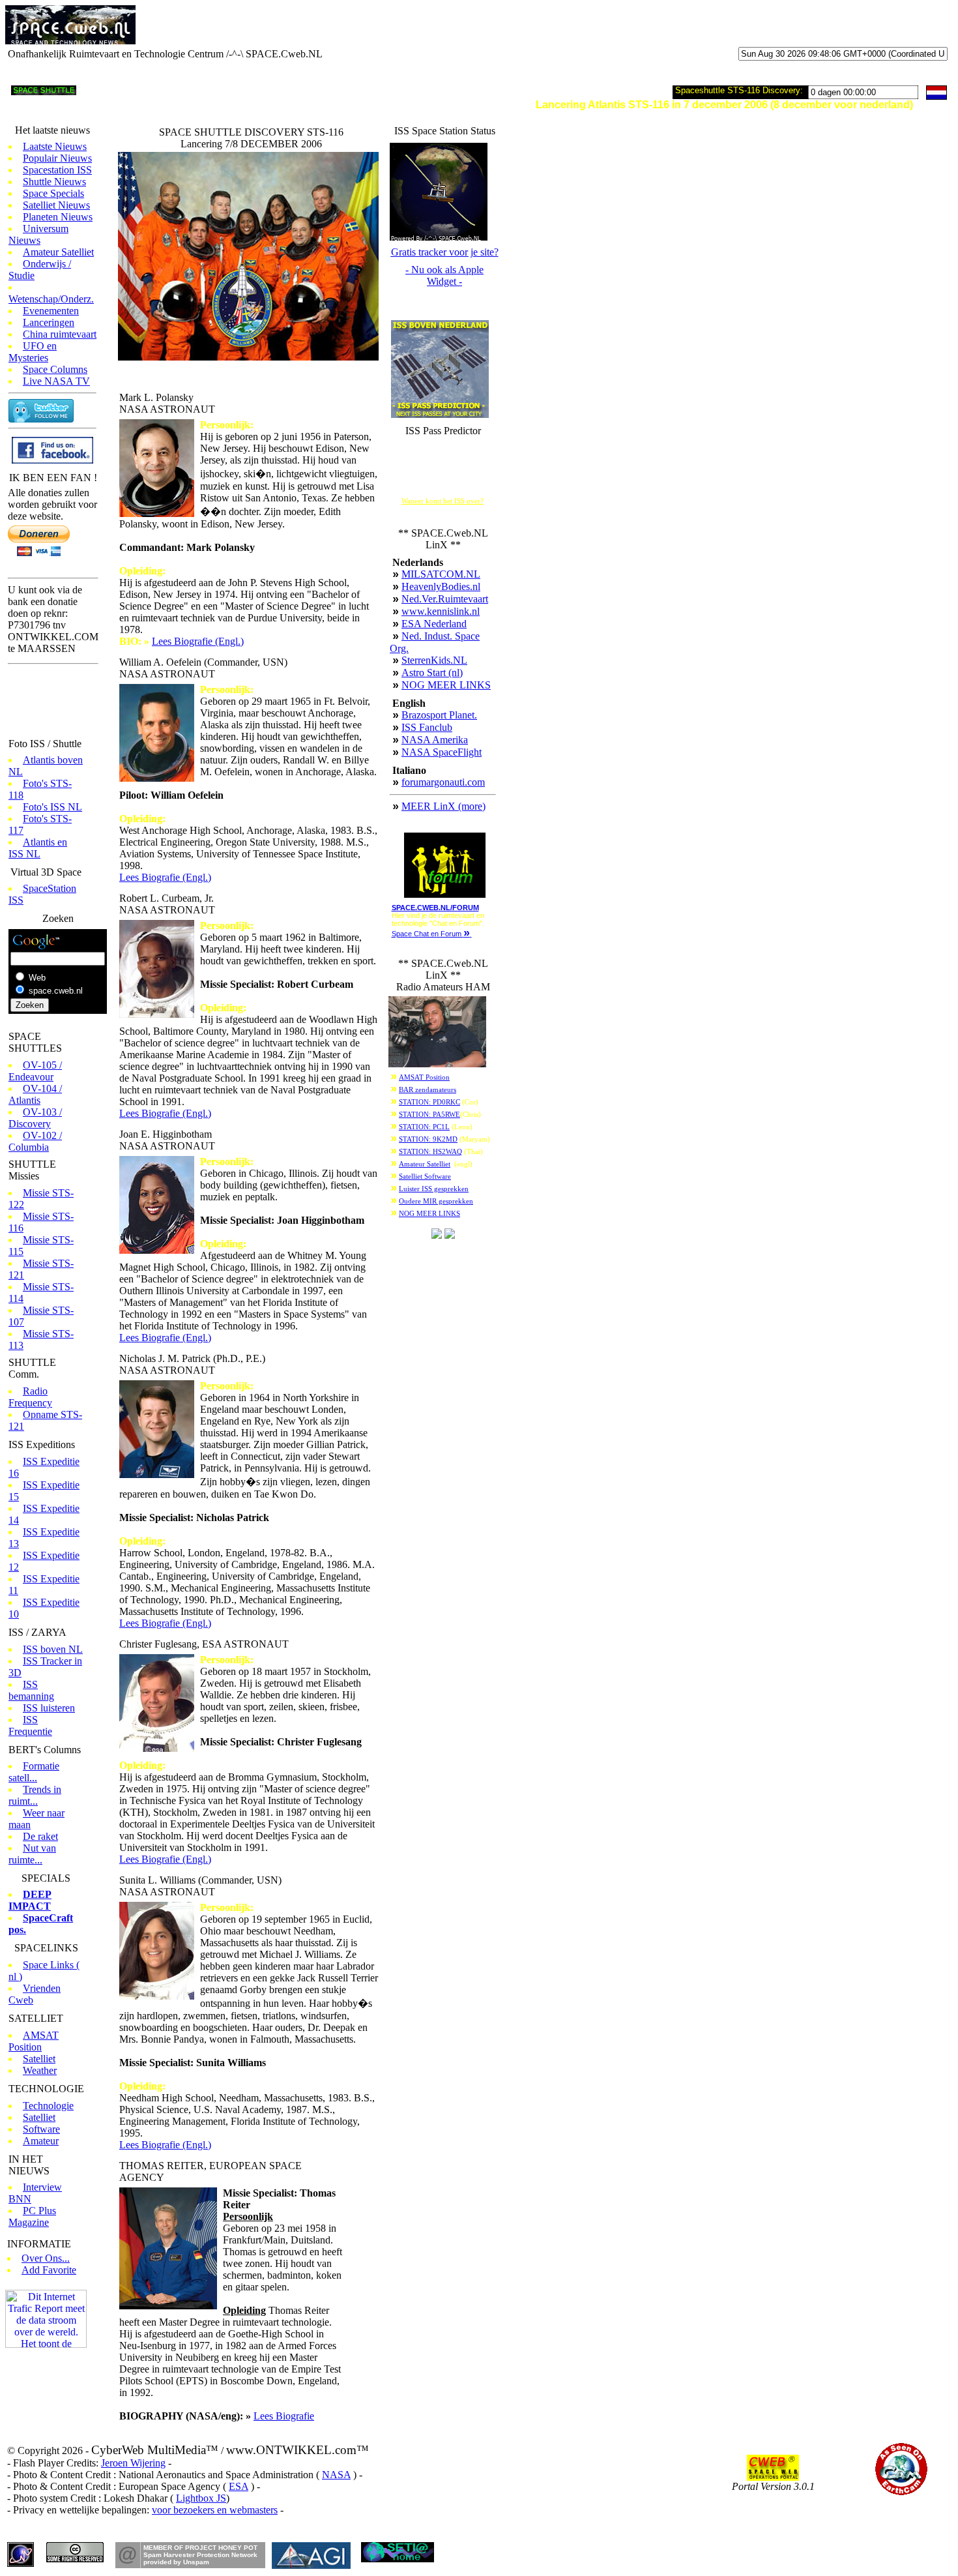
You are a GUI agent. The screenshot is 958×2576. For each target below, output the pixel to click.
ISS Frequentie (30, 1725)
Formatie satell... (34, 1772)
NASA (336, 2475)
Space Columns (55, 369)
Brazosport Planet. (439, 715)
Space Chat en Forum (431, 934)
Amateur (41, 2141)
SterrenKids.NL (434, 660)
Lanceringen (49, 322)
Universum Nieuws (38, 234)
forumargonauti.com (443, 782)
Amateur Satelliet (58, 252)
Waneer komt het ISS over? (443, 501)
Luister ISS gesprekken (434, 1189)
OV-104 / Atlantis (35, 1094)
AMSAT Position (34, 2041)
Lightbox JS (201, 2498)
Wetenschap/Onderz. (51, 299)
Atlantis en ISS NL (38, 848)
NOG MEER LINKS (446, 685)
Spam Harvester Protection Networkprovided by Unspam (200, 2558)
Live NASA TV (56, 381)
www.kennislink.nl (441, 611)
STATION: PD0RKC (429, 1102)
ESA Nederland (434, 624)
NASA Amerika (435, 740)
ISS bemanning (31, 1690)
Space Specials (53, 193)
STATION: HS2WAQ (430, 1152)
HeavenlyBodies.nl (441, 586)
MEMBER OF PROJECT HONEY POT (200, 2548)
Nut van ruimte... (32, 1854)
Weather (40, 2070)
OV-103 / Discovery (35, 1118)
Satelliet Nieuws (56, 205)
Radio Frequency (30, 1397)
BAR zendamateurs (428, 1090)
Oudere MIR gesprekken (436, 1201)
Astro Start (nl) (432, 673)
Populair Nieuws (57, 158)
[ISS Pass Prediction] (440, 414)
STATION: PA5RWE (429, 1115)
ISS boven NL (53, 1649)
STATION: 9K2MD (428, 1139)
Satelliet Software (425, 1177)
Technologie (48, 2106)
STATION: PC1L (424, 1127)
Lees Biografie (284, 2416)
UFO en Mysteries (33, 352)
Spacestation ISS (57, 170)
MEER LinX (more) (443, 806)
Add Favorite (49, 2270)
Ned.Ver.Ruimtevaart (445, 599)
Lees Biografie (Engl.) (198, 641)
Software (41, 2129)
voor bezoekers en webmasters (215, 2510)
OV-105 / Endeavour (35, 1071)
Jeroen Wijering (133, 2463)
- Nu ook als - (444, 275)
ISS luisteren (49, 1708)
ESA (239, 2486)
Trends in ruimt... (35, 1795)
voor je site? (445, 252)
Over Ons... (46, 2258)
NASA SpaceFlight (442, 752)
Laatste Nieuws (55, 146)
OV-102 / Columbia (35, 1141)
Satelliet (39, 2059)
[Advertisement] (306, 25)
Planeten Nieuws (58, 217)
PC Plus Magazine (32, 2216)
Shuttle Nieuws (54, 182)
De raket (40, 1836)
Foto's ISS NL (52, 807)
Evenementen (51, 311)
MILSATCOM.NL (441, 574)
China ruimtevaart (60, 334)
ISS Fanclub (427, 727)
